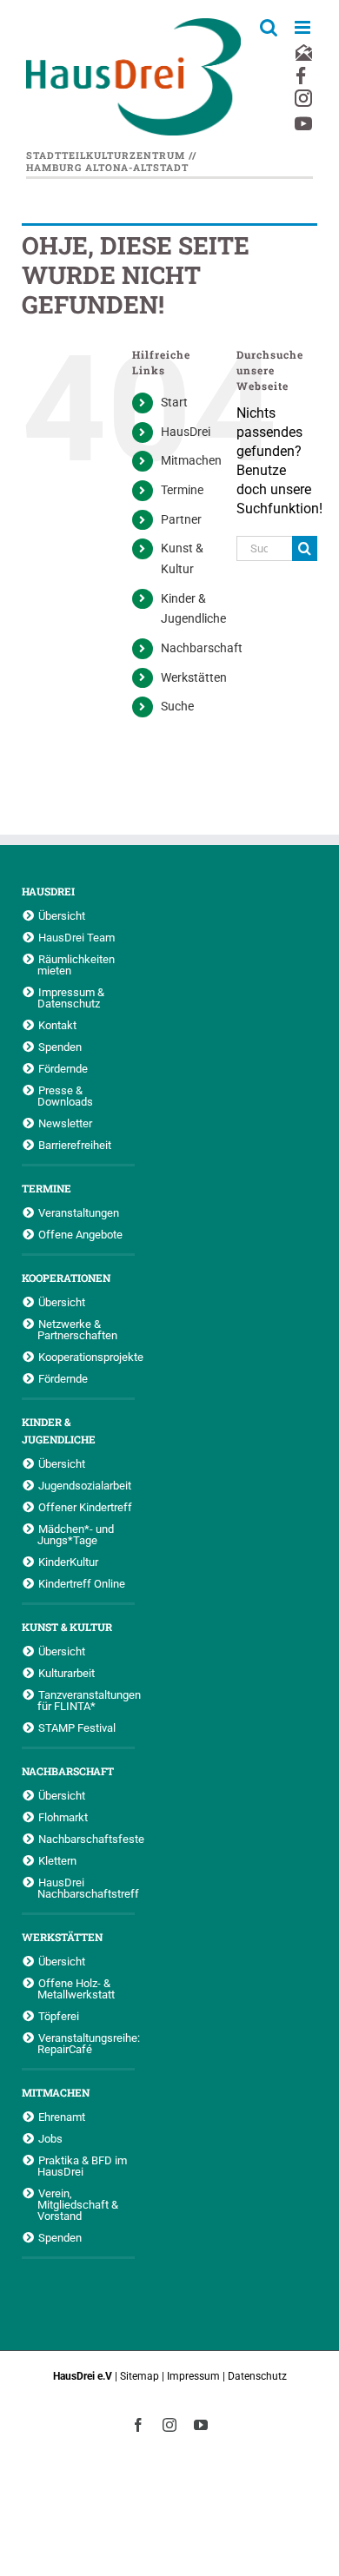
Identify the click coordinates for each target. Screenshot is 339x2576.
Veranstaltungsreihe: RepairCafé (86, 2043)
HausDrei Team (76, 937)
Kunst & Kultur (67, 1627)
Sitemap (140, 2376)
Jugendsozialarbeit (85, 1485)
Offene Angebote (80, 1234)
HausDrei (186, 432)
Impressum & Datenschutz (71, 997)
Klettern (57, 1860)
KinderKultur (68, 1562)
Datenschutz (257, 2376)
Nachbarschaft (202, 648)
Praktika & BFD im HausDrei (82, 2166)
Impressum (193, 2376)
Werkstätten (194, 677)
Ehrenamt (62, 2117)
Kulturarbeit (66, 1673)
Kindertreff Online (82, 1583)
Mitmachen (191, 460)
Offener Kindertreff (85, 1507)
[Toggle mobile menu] (304, 27)
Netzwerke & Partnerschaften (77, 1329)
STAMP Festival (77, 1727)
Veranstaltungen (79, 1212)
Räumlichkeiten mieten (76, 964)
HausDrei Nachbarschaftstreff (86, 1888)
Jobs (50, 2138)
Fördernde (63, 1068)
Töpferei (59, 2016)
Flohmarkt (63, 1817)
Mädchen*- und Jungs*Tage (76, 1534)
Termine (182, 490)
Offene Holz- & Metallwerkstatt (76, 1988)
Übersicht (62, 915)
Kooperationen (66, 1278)
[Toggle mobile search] (269, 27)
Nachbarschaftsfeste (86, 1839)
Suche (177, 706)
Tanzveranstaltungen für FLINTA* (86, 1700)
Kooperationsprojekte (86, 1357)
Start (174, 402)
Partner (181, 519)
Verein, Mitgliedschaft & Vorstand (78, 2204)
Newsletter (65, 1123)
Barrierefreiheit (75, 1145)
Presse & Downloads (65, 1096)
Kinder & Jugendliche (59, 1430)
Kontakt (57, 1025)
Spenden (60, 1047)
